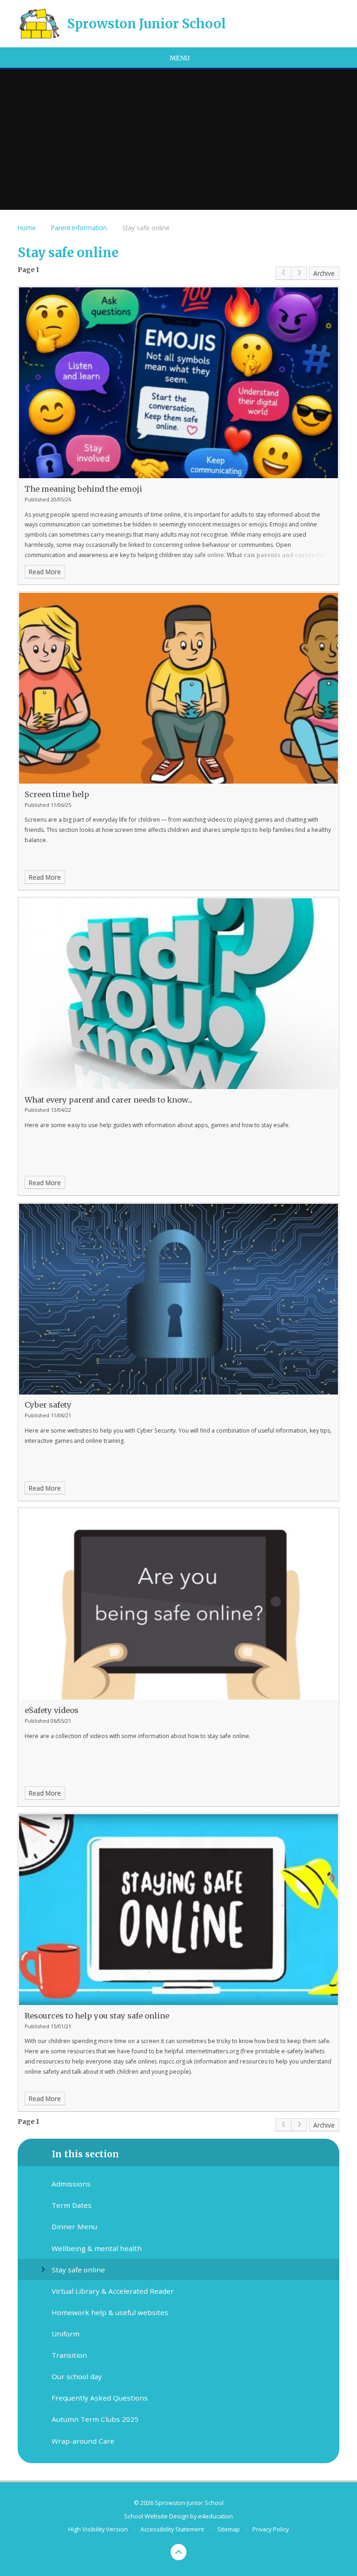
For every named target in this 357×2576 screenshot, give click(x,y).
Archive (324, 273)
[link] (284, 273)
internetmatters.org (212, 2051)
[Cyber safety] (178, 1299)
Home (27, 228)
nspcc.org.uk (176, 2061)
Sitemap (228, 2529)
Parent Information (79, 228)
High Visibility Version (98, 2529)
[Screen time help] (178, 688)
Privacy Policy (271, 2529)
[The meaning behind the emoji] (178, 383)
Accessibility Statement (172, 2529)
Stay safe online (146, 228)
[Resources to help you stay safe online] (178, 1910)
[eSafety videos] (178, 1604)
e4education (215, 2516)
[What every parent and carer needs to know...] (178, 994)
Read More (45, 572)
